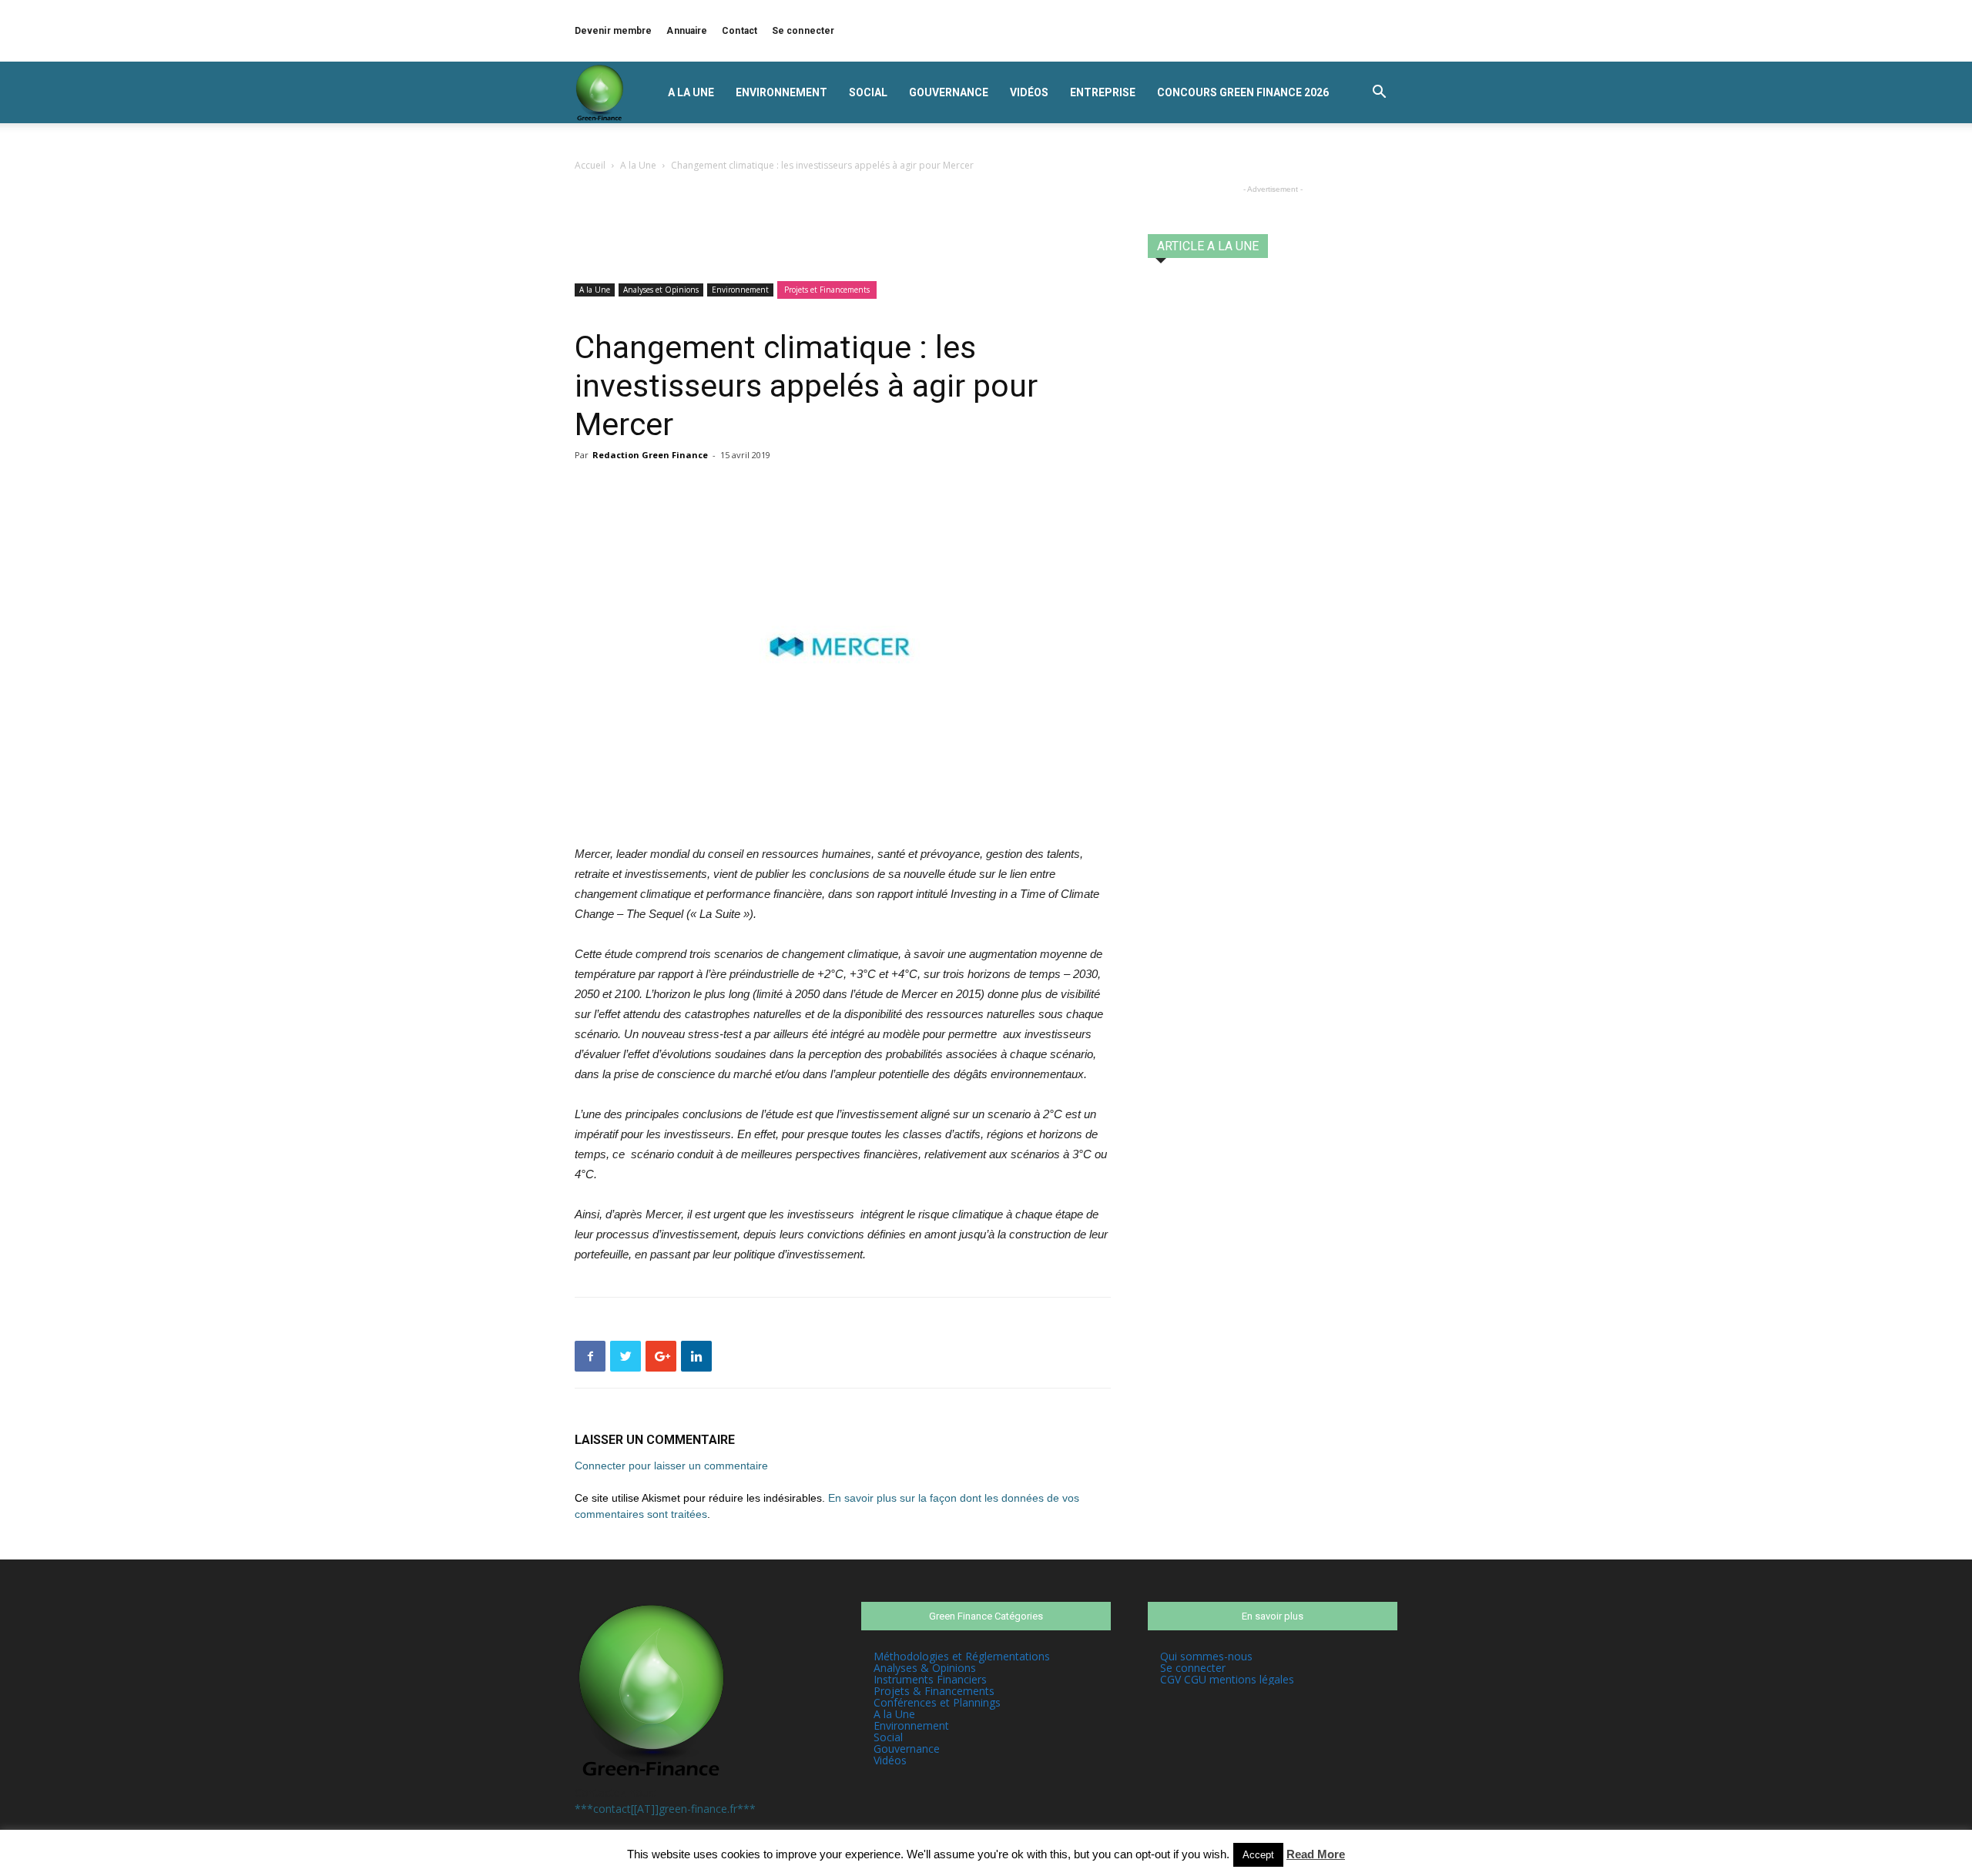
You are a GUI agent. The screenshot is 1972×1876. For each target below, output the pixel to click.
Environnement (781, 92)
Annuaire (687, 31)
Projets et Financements (827, 290)
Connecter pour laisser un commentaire (671, 1466)
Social (868, 92)
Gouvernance (949, 92)
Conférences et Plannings (937, 1702)
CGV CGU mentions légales (1227, 1679)
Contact (739, 31)
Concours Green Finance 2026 (1243, 92)
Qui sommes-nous (1206, 1656)
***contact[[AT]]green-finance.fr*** (665, 1809)
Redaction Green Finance (650, 455)
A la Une (691, 92)
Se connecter (803, 31)
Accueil (590, 165)
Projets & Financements (934, 1691)
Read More (1316, 1854)
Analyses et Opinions (661, 290)
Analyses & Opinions (925, 1668)
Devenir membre (613, 31)
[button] (1379, 94)
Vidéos (1029, 92)
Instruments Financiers (930, 1679)
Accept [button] (1258, 1855)
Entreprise (1103, 92)
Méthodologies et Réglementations (962, 1656)
